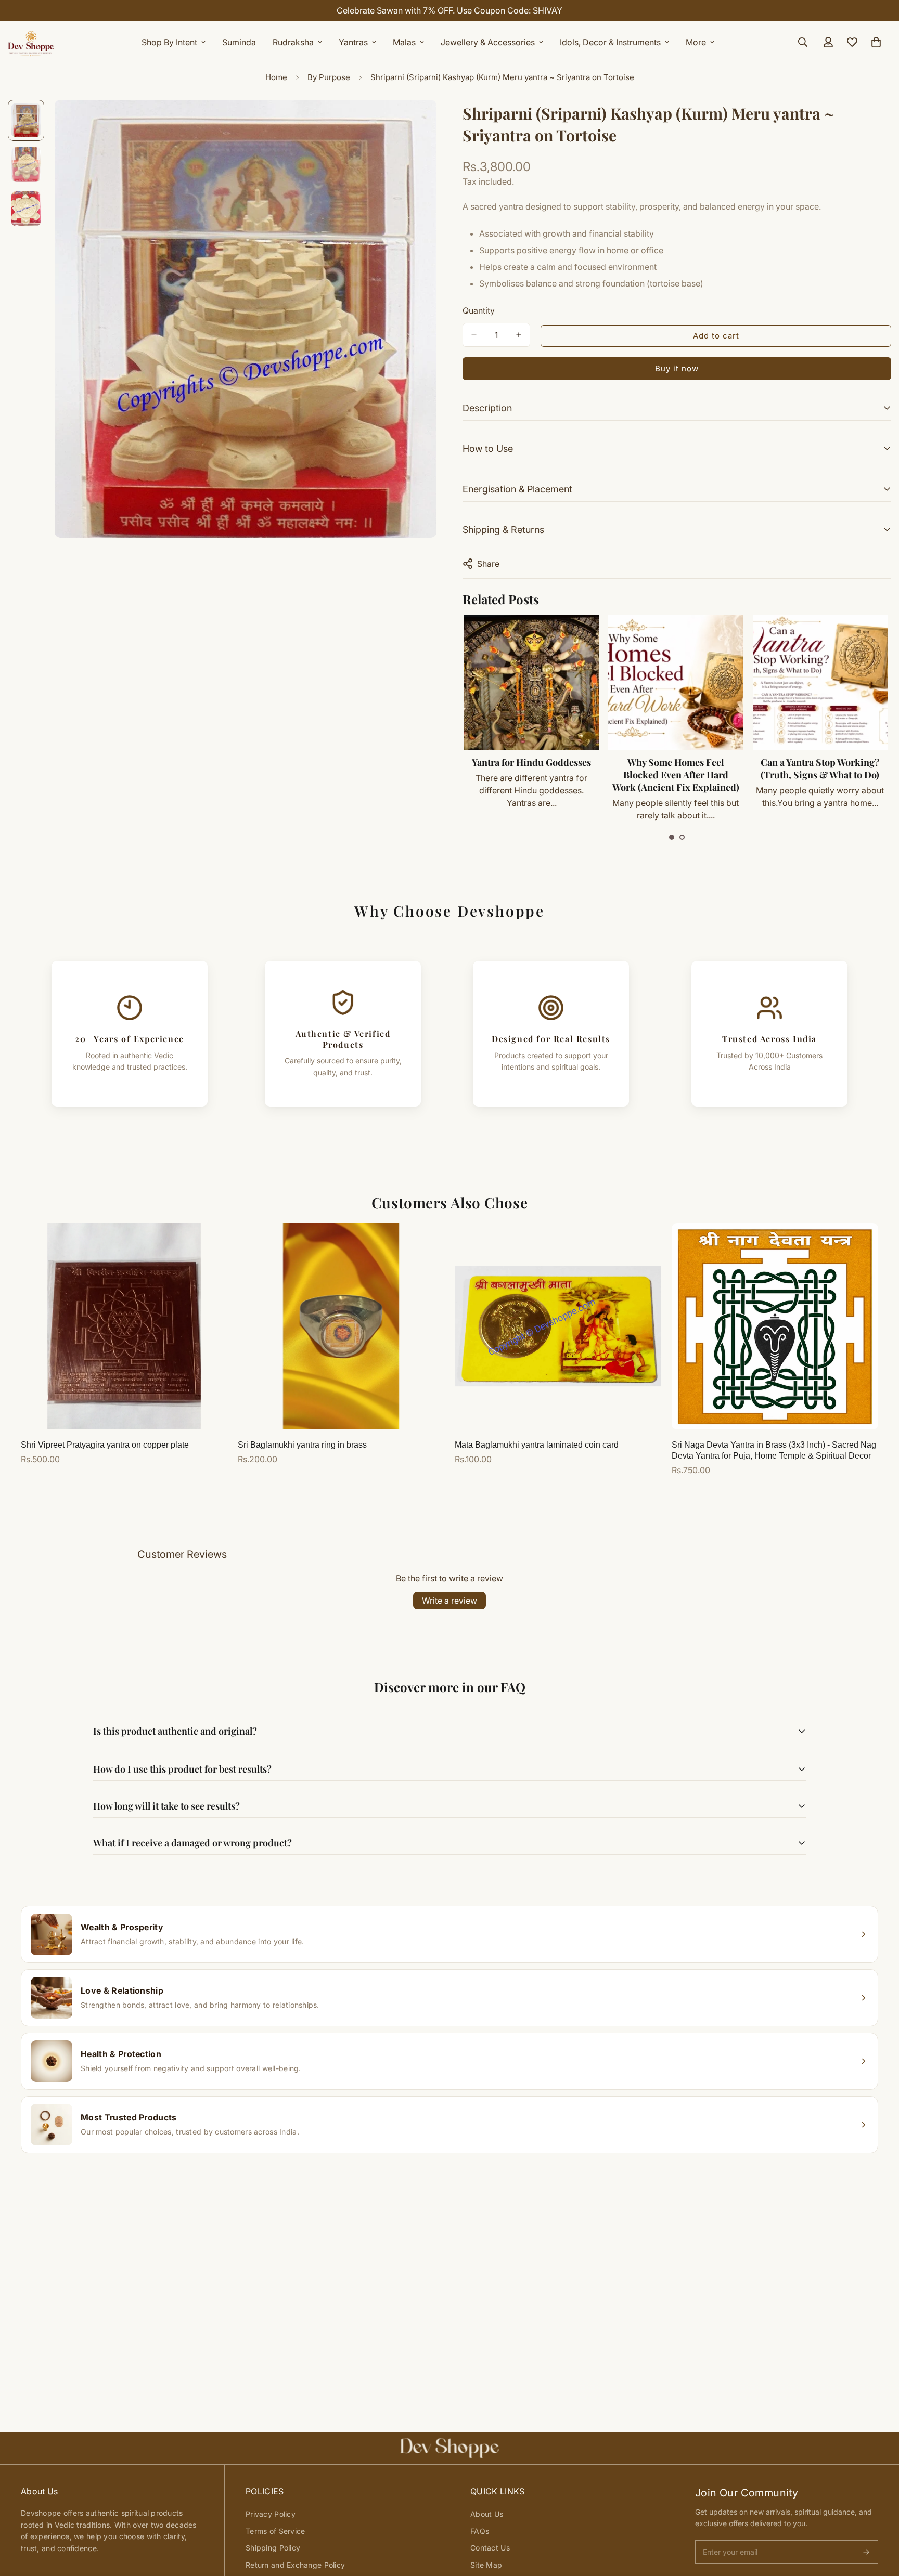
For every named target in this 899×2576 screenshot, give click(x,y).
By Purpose (329, 77)
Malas (404, 42)
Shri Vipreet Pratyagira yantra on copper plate (105, 1445)
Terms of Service (275, 2531)
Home (276, 77)
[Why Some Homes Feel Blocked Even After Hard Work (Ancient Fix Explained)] (676, 682)
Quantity (479, 310)
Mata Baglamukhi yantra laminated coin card (537, 1445)
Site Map (486, 2565)
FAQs (480, 2531)
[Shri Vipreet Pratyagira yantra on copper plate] (124, 1326)
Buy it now (677, 368)
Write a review (449, 1601)
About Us (487, 2514)
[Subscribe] (866, 2552)
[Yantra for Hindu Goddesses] (531, 682)
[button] (672, 837)
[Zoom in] (414, 122)
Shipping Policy (273, 2548)
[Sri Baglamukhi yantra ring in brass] (341, 1326)
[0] (876, 42)
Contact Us (490, 2548)
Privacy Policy (271, 2514)
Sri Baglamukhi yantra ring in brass (302, 1445)
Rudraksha (293, 42)
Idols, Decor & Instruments (610, 42)
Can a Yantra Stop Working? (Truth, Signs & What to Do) (820, 769)
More (696, 42)
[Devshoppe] (31, 42)
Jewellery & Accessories (488, 42)
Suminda (239, 42)
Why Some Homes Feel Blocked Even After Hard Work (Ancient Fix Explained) (676, 775)
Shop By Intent (169, 42)
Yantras (353, 42)
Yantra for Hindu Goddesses (531, 762)
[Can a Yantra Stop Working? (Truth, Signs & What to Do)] (820, 682)
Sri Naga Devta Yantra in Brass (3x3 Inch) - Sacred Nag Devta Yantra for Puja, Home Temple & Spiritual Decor (774, 1450)
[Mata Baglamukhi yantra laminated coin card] (558, 1326)
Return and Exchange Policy (295, 2565)
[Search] (803, 42)
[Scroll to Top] (879, 2519)
